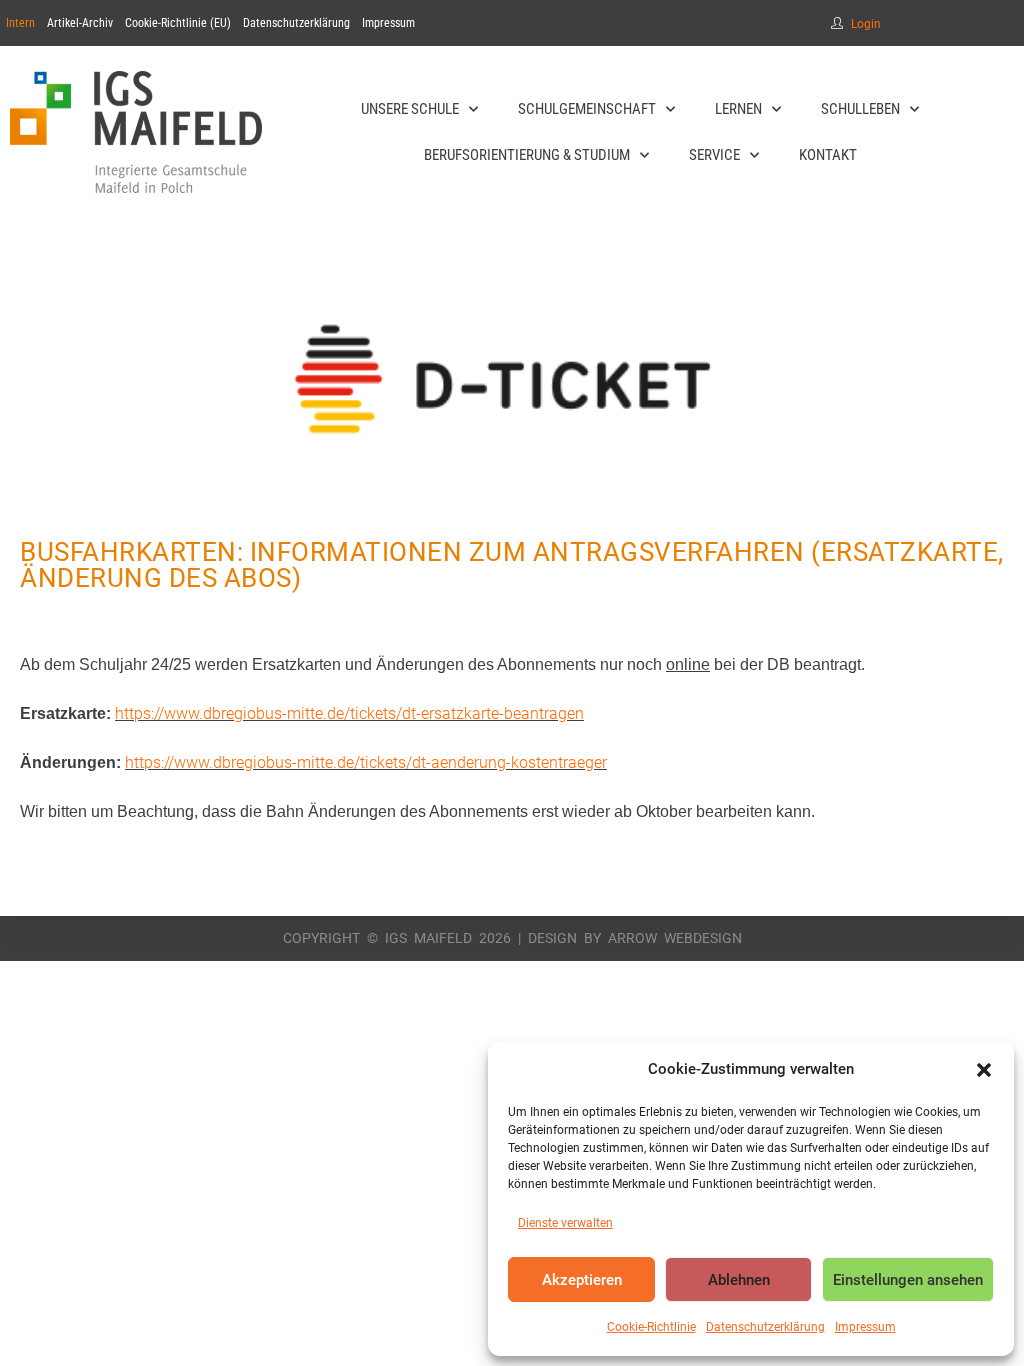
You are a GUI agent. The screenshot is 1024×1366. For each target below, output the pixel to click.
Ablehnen (739, 1280)
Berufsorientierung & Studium (527, 155)
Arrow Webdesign (675, 938)
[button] (984, 1070)
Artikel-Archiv (80, 23)
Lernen (738, 109)
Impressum (865, 1327)
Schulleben (860, 109)
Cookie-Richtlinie (651, 1327)
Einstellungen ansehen (908, 1280)
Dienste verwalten (565, 1223)
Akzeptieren (582, 1280)
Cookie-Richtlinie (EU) (178, 23)
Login (866, 24)
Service (714, 155)
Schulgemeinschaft (587, 109)
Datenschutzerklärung (765, 1327)
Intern (20, 23)
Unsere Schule (410, 109)
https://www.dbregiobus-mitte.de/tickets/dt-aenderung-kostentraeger (366, 762)
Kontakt (828, 155)
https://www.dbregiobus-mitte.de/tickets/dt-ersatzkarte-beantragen (349, 713)
